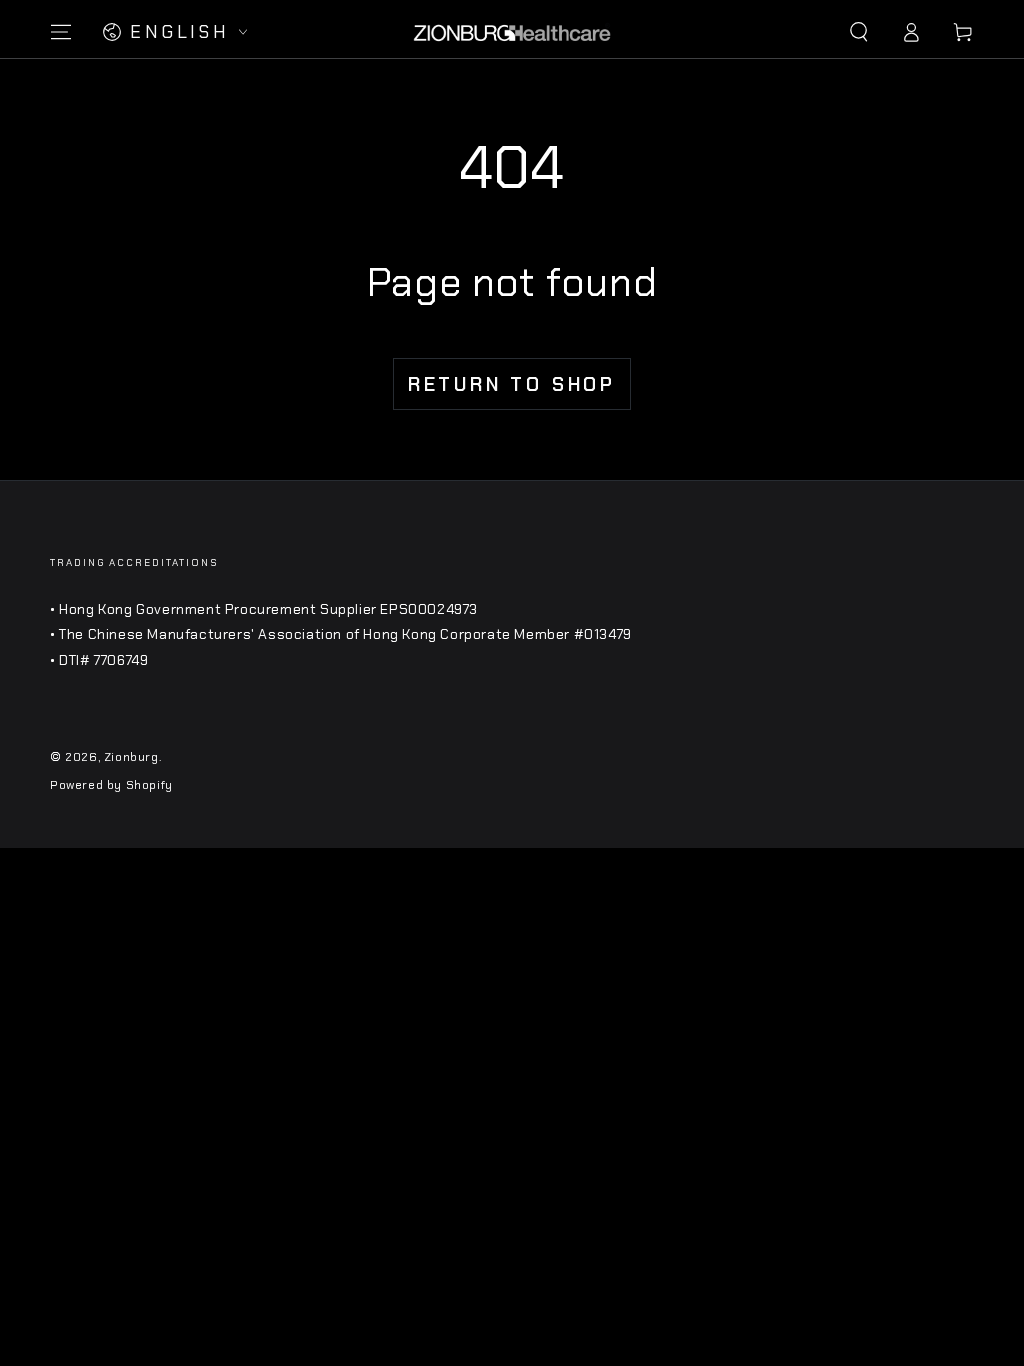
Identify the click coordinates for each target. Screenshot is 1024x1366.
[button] (859, 32)
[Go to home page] (512, 32)
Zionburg (131, 757)
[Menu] (61, 32)
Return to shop (512, 384)
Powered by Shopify (111, 785)
